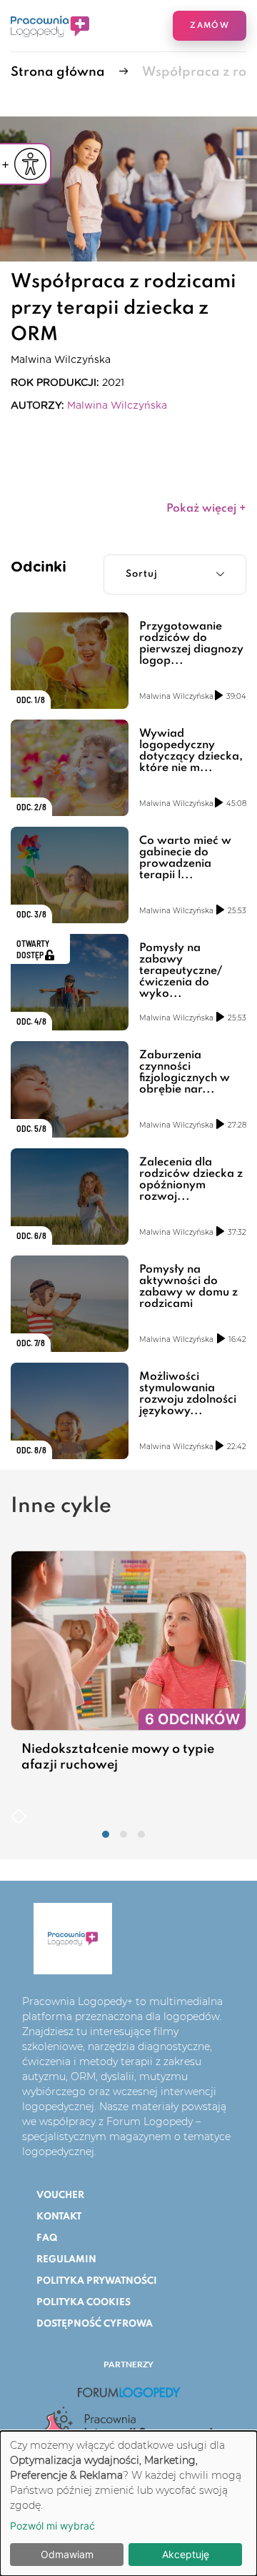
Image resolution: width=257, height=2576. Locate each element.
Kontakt (59, 2217)
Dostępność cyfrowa (95, 2324)
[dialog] (128, 2503)
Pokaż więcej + (206, 509)
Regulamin (66, 2260)
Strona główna (58, 72)
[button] (106, 1834)
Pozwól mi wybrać (52, 2526)
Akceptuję (186, 2554)
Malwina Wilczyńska (117, 406)
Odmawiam (67, 2554)
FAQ (47, 2238)
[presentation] (15, 1815)
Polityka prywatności (97, 2281)
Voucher (60, 2195)
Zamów (210, 26)
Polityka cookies (84, 2303)
